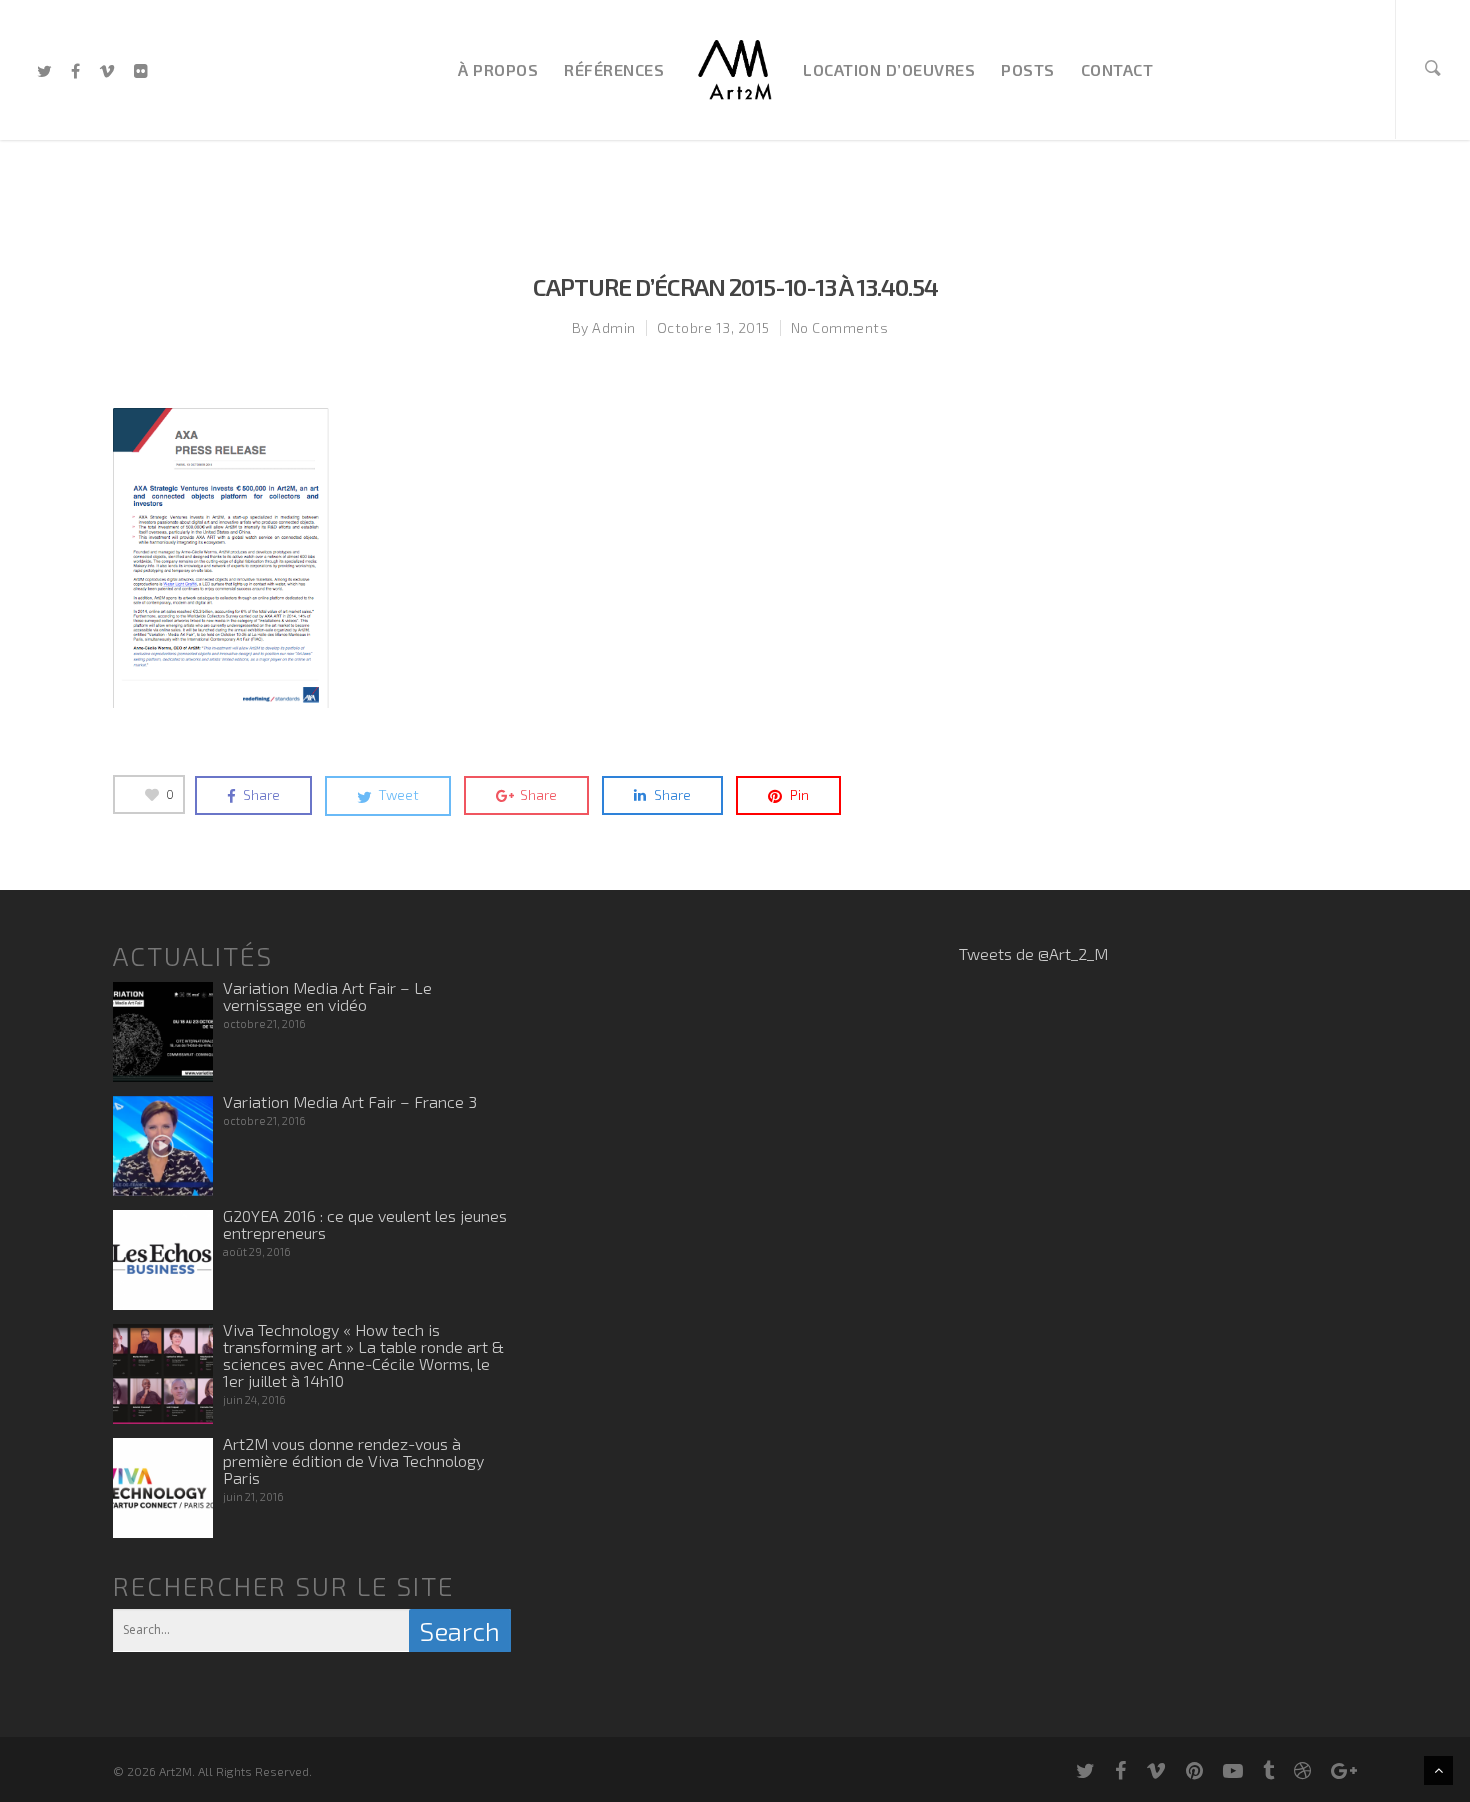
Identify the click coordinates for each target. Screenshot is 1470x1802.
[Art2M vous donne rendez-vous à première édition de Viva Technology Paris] (163, 1488)
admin (614, 327)
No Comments (840, 327)
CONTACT (1117, 69)
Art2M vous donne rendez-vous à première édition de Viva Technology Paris (353, 1460)
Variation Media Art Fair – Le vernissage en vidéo (327, 996)
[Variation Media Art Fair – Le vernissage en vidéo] (163, 1032)
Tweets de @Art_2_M (1033, 953)
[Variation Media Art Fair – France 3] (163, 1146)
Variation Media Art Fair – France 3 (350, 1101)
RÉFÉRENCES (614, 69)
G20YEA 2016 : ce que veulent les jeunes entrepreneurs (365, 1224)
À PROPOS (498, 69)
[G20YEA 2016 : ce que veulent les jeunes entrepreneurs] (163, 1260)
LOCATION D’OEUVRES (889, 69)
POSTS (1028, 69)
